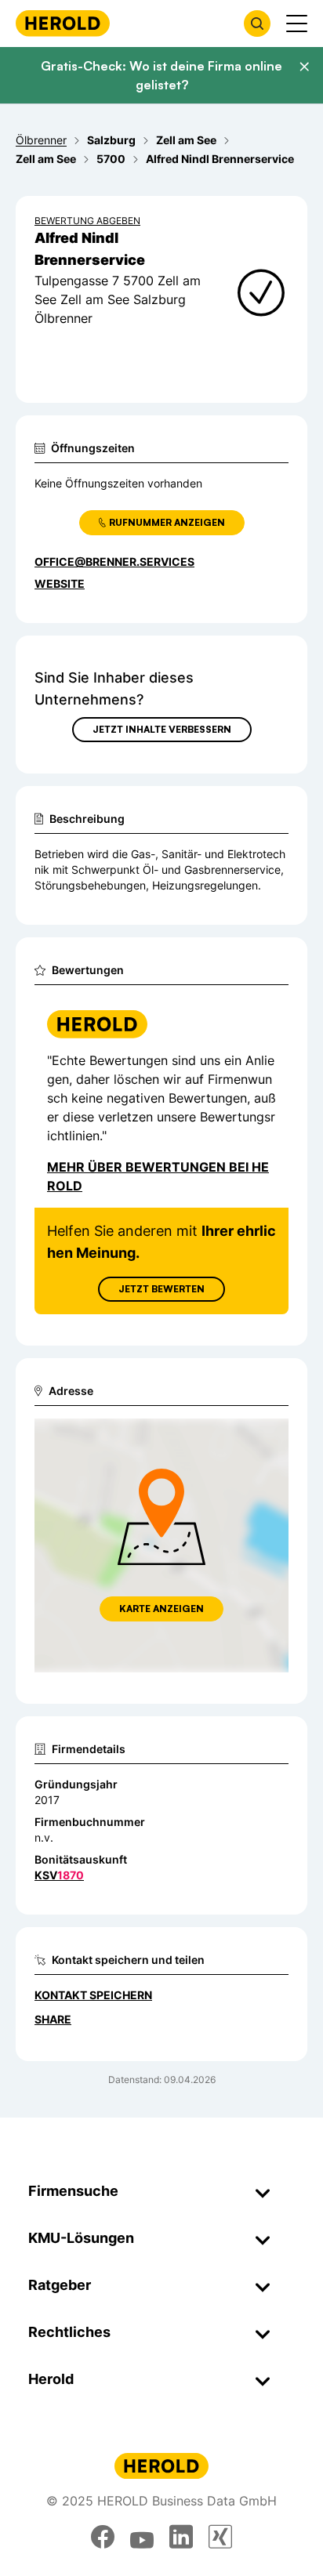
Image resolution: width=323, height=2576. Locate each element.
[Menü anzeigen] (297, 24)
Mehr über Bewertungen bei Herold (158, 1176)
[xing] (220, 2537)
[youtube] (142, 2537)
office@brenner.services (114, 562)
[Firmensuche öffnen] (257, 24)
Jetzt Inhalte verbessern (162, 729)
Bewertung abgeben (87, 221)
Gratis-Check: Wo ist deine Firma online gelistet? (161, 75)
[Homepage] (63, 23)
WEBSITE (60, 583)
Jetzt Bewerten (161, 1289)
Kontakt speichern (93, 1995)
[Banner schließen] (304, 67)
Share (53, 2019)
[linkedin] (181, 2537)
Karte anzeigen (161, 1609)
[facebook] (103, 2537)
